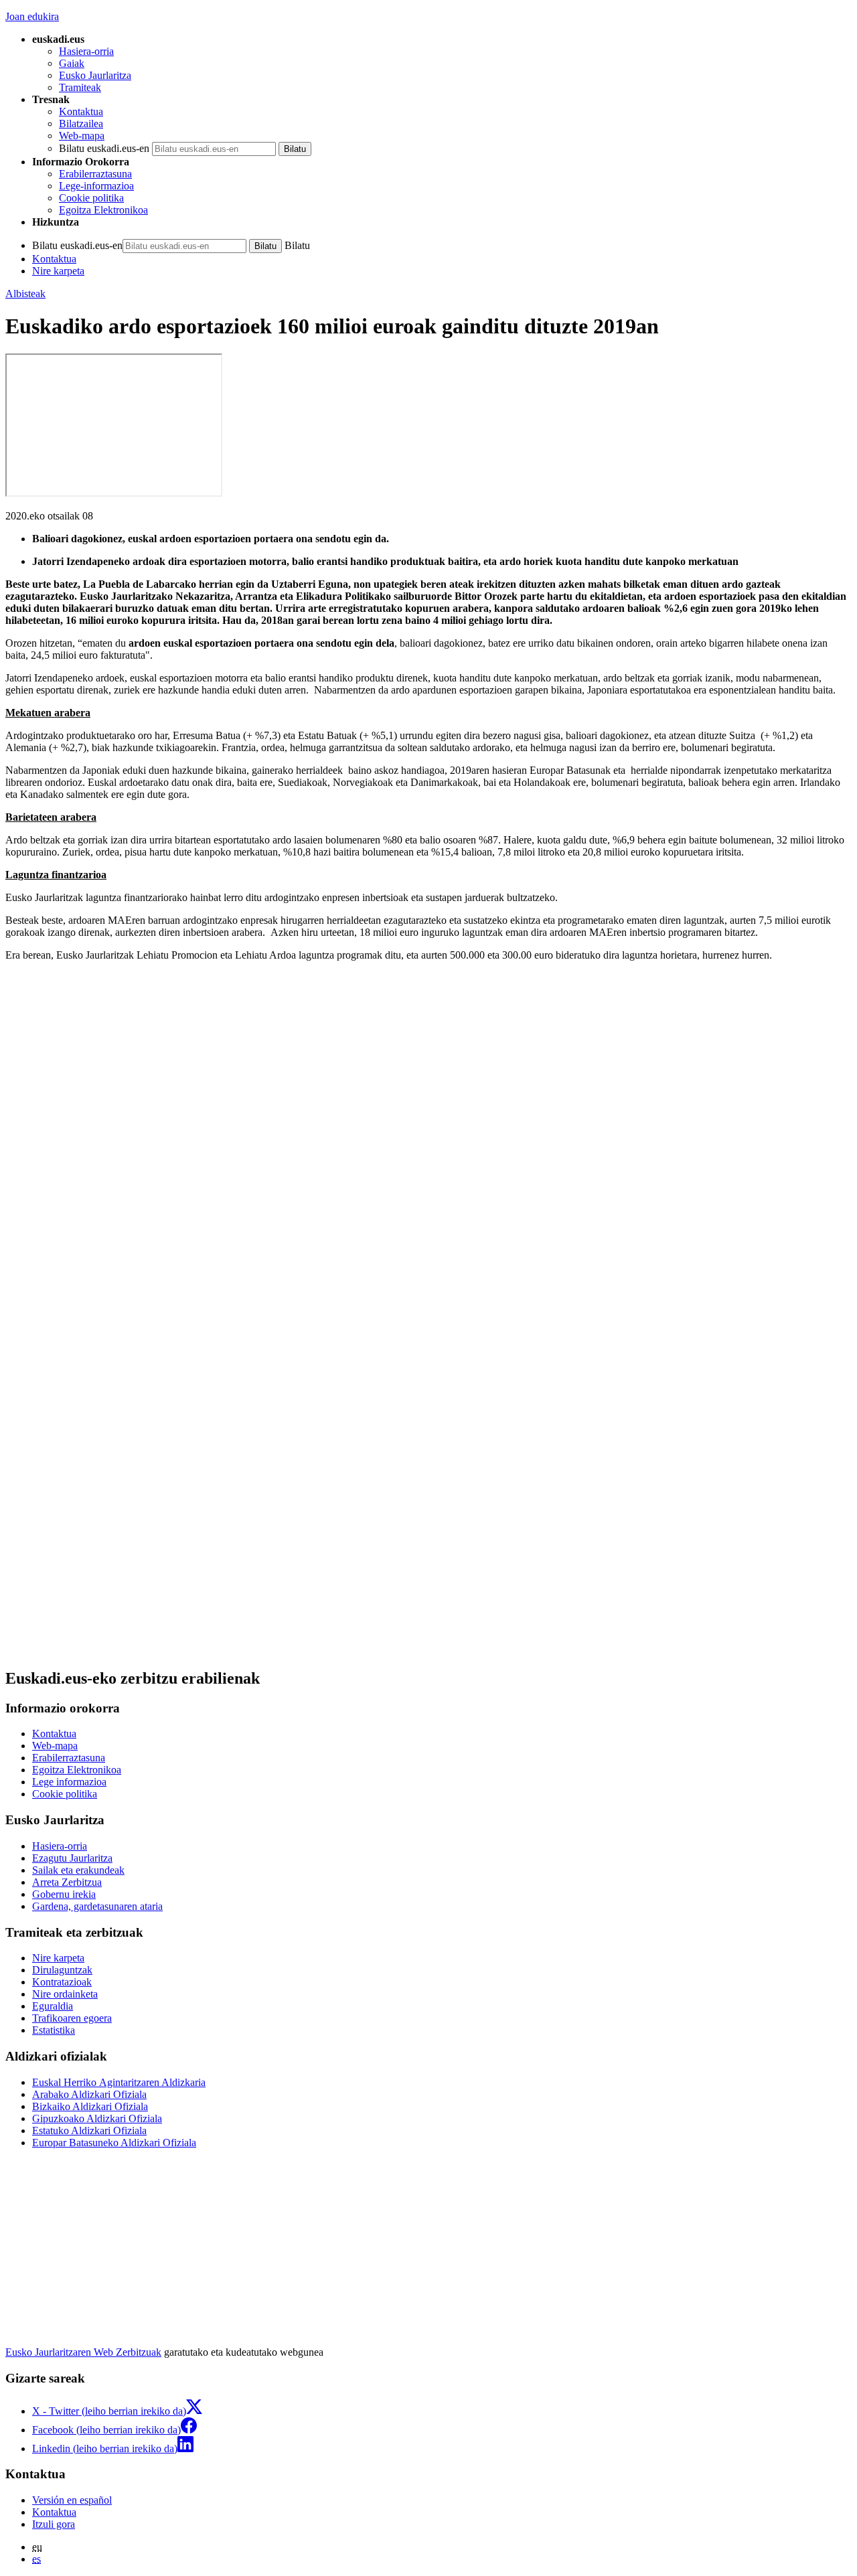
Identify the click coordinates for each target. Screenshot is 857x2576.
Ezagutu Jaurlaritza (72, 1858)
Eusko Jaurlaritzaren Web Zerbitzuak (83, 2352)
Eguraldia (53, 2006)
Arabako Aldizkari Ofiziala (89, 2094)
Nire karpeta (58, 271)
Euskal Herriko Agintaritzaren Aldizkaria (119, 2082)
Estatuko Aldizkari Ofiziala (89, 2130)
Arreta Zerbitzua (67, 1882)
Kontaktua (81, 111)
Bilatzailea (81, 124)
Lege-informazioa (96, 186)
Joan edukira (32, 16)
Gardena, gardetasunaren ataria (97, 1906)
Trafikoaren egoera (72, 2018)
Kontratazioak (62, 1982)
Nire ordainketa (65, 1994)
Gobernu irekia (64, 1894)
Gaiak (72, 63)
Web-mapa (82, 136)
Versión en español (72, 2500)
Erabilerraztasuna (95, 174)
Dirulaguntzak (62, 1970)
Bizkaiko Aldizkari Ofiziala (90, 2106)
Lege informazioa (69, 1782)
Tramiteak (80, 87)
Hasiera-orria (86, 51)
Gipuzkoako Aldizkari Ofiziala (97, 2118)
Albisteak (25, 294)
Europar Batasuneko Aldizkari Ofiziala (114, 2143)
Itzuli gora (54, 2524)
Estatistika (54, 2030)
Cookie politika (91, 198)
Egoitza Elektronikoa (103, 210)
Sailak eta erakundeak (78, 1870)
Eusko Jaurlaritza (95, 75)
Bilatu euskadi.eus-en (104, 148)
